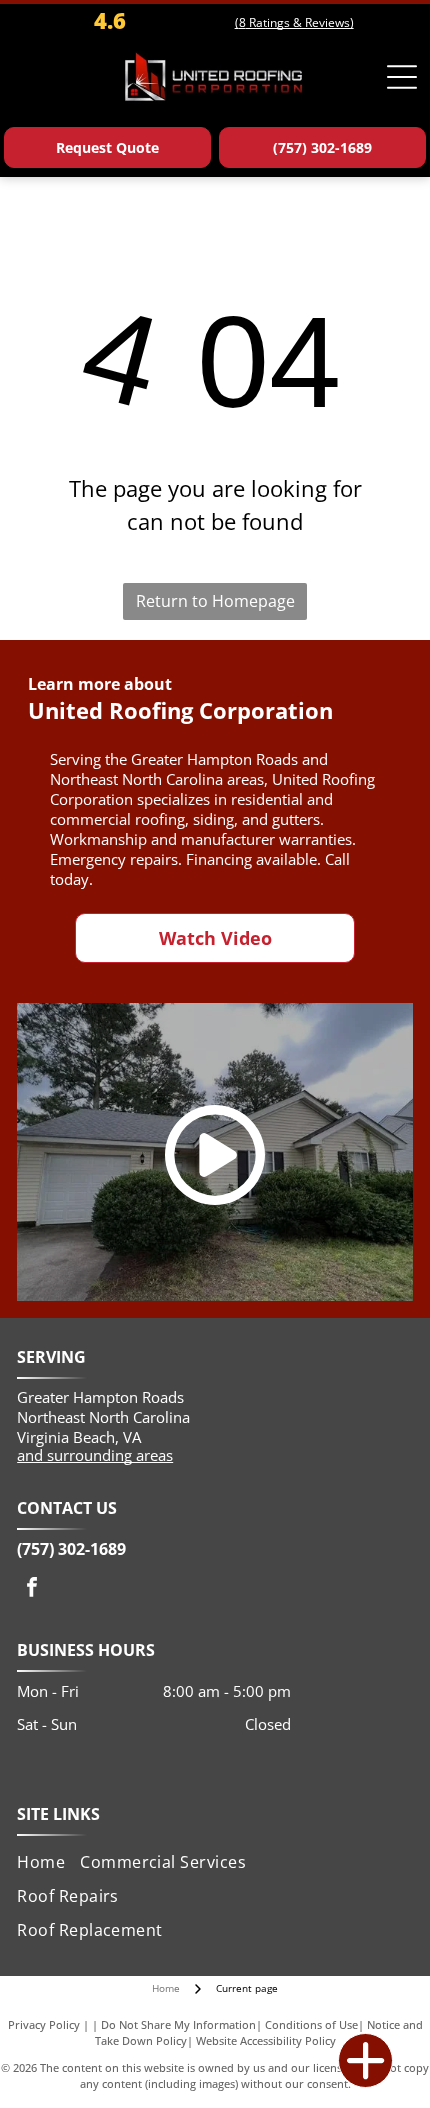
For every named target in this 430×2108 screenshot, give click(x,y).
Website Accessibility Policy (266, 2040)
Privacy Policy (44, 2024)
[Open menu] (402, 77)
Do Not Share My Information (178, 2024)
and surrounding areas (95, 1455)
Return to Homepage (215, 601)
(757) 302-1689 (71, 1549)
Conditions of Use (311, 2024)
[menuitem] (48, 1861)
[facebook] (32, 1589)
